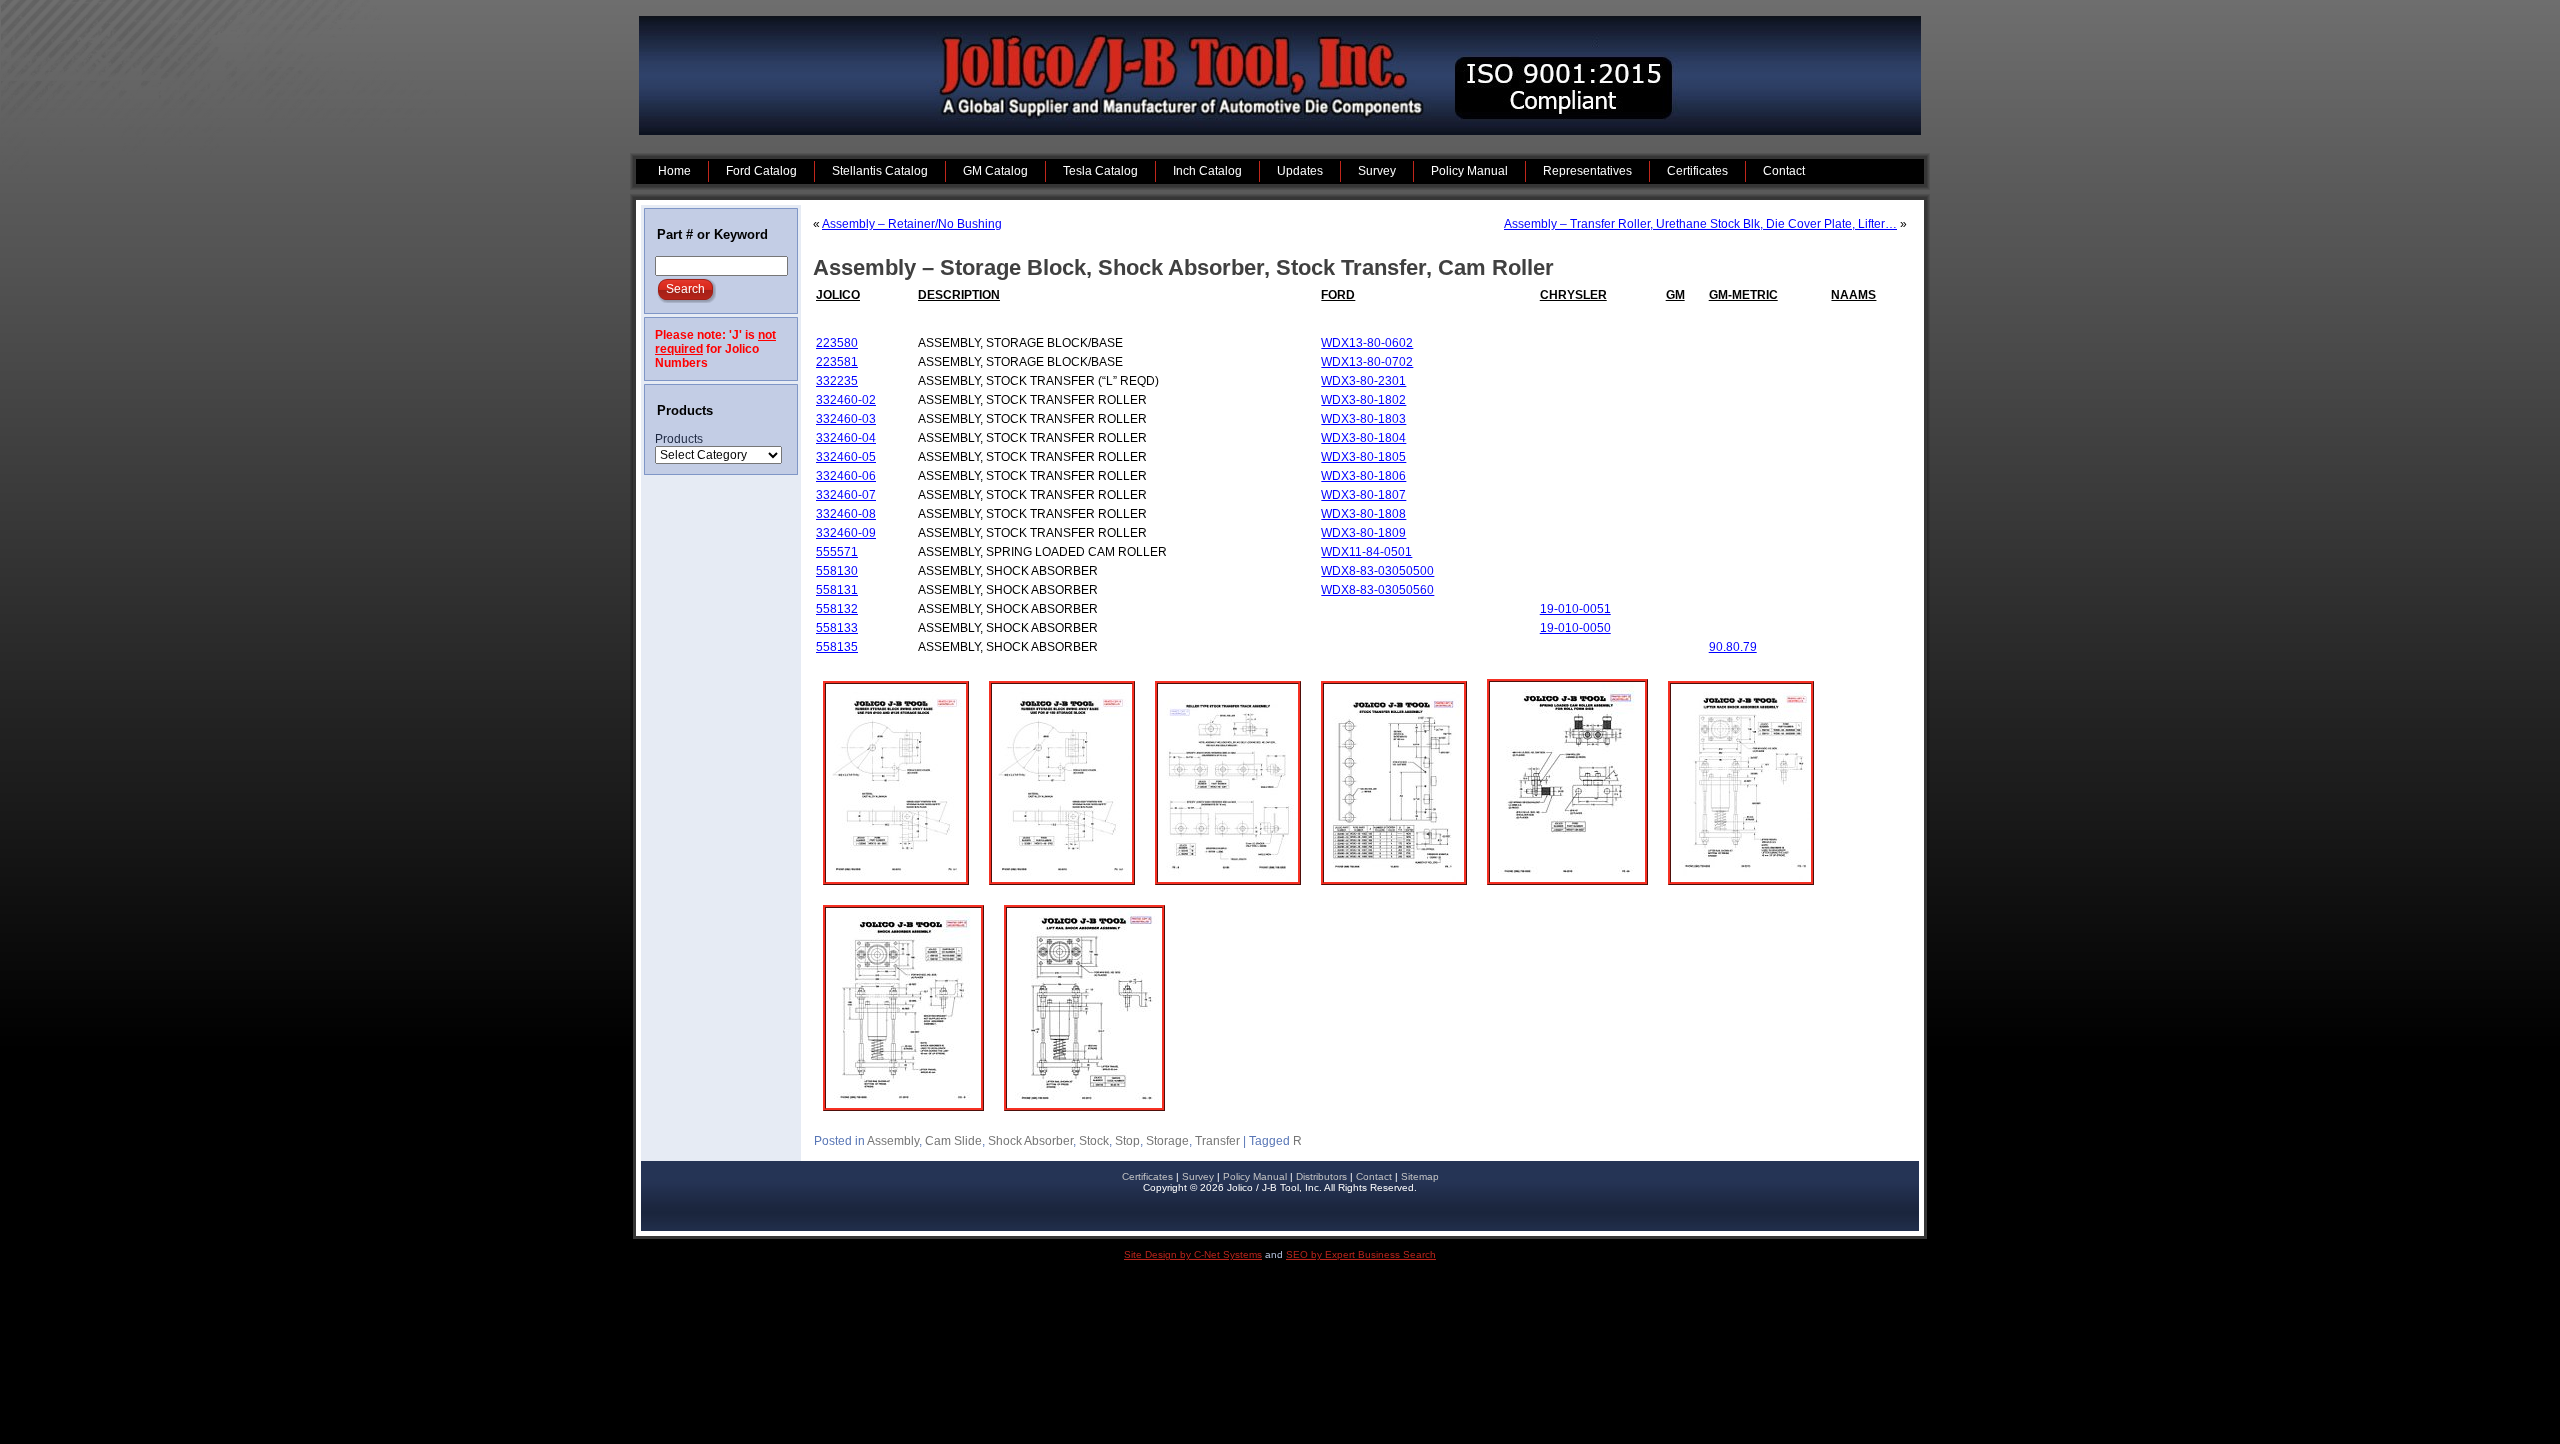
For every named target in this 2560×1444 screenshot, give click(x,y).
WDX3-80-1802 (1363, 400)
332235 (837, 381)
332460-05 (846, 457)
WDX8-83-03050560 (1377, 590)
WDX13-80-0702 (1367, 362)
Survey (1198, 1176)
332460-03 (846, 419)
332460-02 (846, 400)
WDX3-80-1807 (1363, 495)
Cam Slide (953, 1141)
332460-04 (846, 438)
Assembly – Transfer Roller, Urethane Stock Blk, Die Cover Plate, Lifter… (1700, 224)
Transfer (1217, 1141)
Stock (1094, 1141)
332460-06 (846, 476)
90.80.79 (1733, 647)
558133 (837, 628)
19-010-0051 (1575, 609)
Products (679, 439)
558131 (837, 590)
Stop (1127, 1141)
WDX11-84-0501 (1366, 552)
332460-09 (846, 533)
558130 (837, 571)
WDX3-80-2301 (1363, 381)
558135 (837, 647)
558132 (837, 609)
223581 (837, 362)
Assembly (893, 1141)
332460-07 (846, 495)
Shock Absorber (1030, 1141)
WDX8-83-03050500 (1377, 571)
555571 (837, 552)
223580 (837, 343)
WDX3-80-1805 (1363, 457)
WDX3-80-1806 (1363, 476)
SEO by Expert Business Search (1361, 1254)
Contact (1374, 1176)
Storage (1167, 1141)
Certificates (1147, 1176)
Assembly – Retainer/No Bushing (912, 224)
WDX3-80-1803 (1363, 419)
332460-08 (846, 514)
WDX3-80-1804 (1363, 438)
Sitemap (1420, 1176)
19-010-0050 (1575, 628)
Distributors (1321, 1176)
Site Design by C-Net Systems (1193, 1254)
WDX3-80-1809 (1363, 533)
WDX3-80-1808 (1363, 514)
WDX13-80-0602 (1367, 343)
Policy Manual (1255, 1176)
